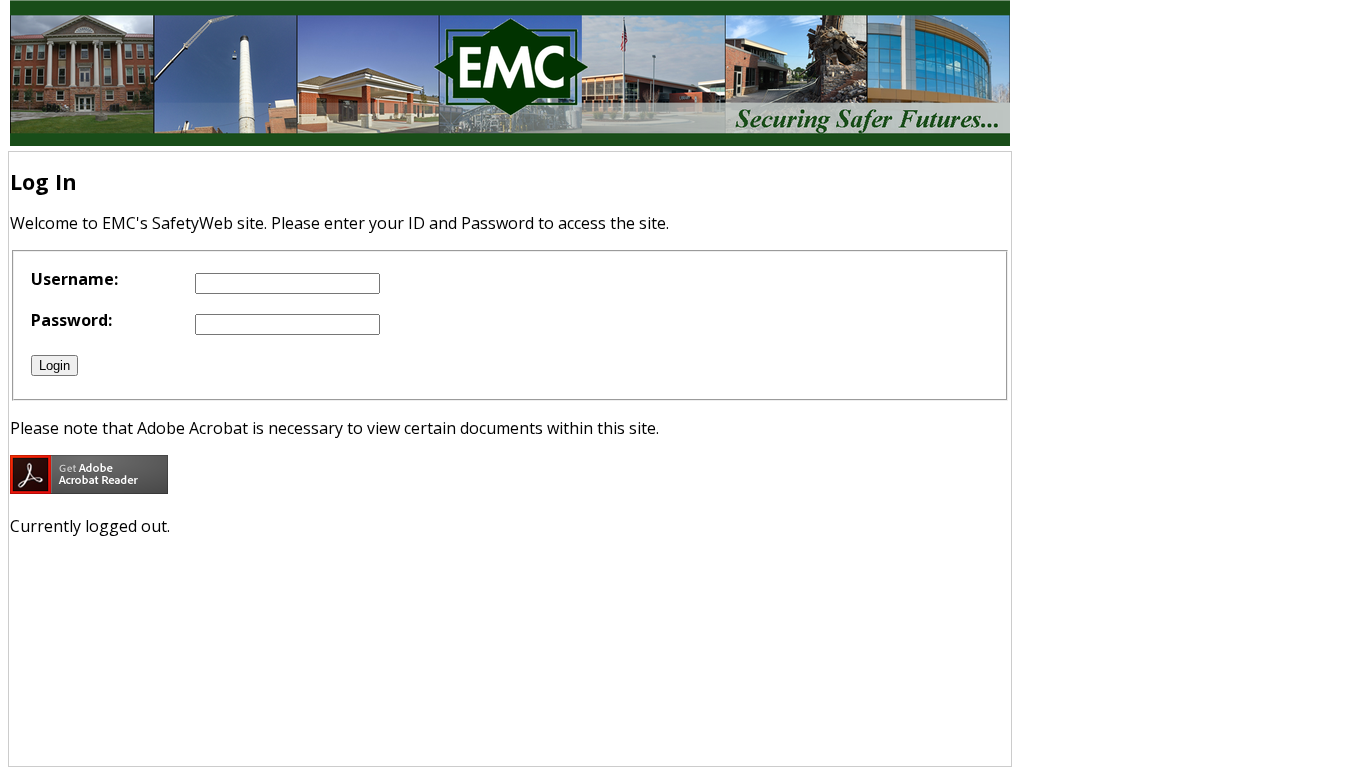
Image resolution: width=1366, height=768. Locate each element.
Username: (74, 279)
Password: (71, 320)
